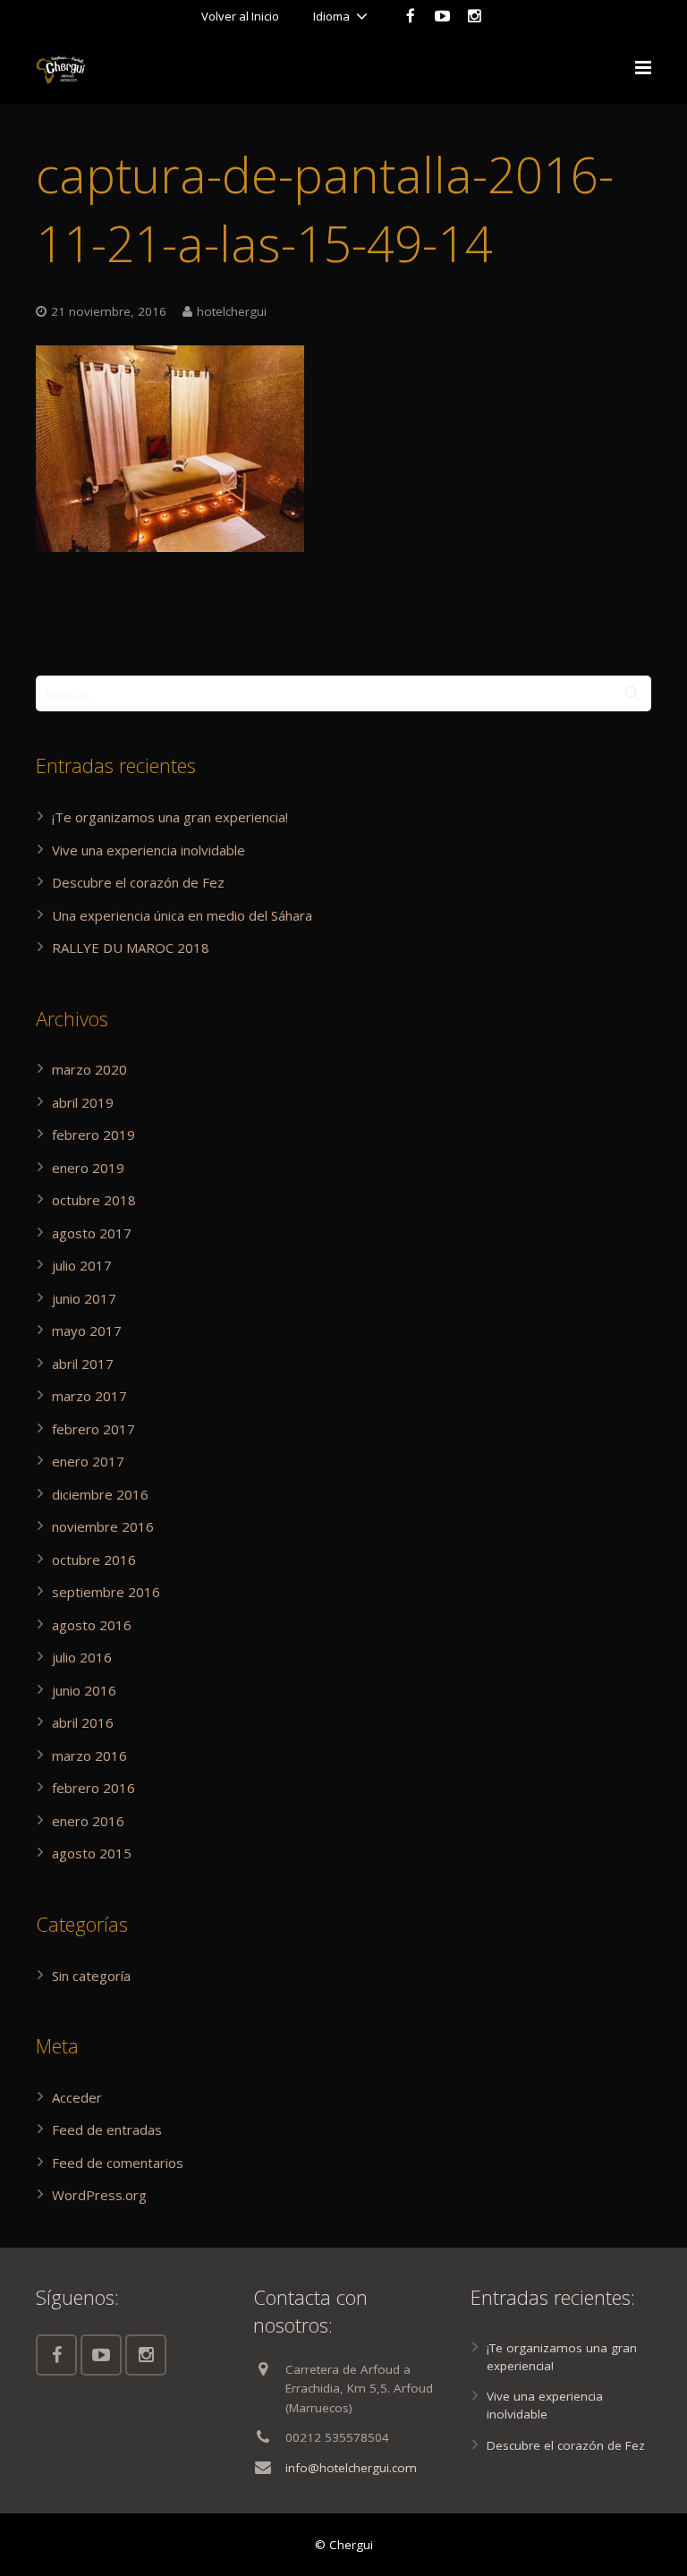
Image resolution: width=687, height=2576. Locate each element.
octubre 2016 (94, 1560)
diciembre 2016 (100, 1494)
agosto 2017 (92, 1233)
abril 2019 (83, 1102)
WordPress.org (99, 2195)
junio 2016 (84, 1690)
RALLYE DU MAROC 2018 (131, 948)
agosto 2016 (92, 1625)
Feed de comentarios (118, 2163)
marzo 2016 (89, 1756)
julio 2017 (82, 1265)
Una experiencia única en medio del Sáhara (182, 915)
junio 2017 (84, 1298)
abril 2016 (83, 1722)
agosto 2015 (92, 1853)
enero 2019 (88, 1168)
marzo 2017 (89, 1396)
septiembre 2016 (106, 1592)
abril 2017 (83, 1364)
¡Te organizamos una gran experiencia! (170, 817)
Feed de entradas (107, 2130)
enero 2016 (88, 1821)
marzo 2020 (89, 1069)
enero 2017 (88, 1461)
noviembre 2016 (103, 1526)
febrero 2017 (93, 1429)
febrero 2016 (93, 1788)
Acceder (77, 2097)
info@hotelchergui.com (351, 2468)
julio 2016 (82, 1657)
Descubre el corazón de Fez (138, 882)
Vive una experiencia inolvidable (148, 850)
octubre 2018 (94, 1200)
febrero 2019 (93, 1135)
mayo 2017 (87, 1331)
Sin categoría (91, 1976)
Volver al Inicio (240, 16)
